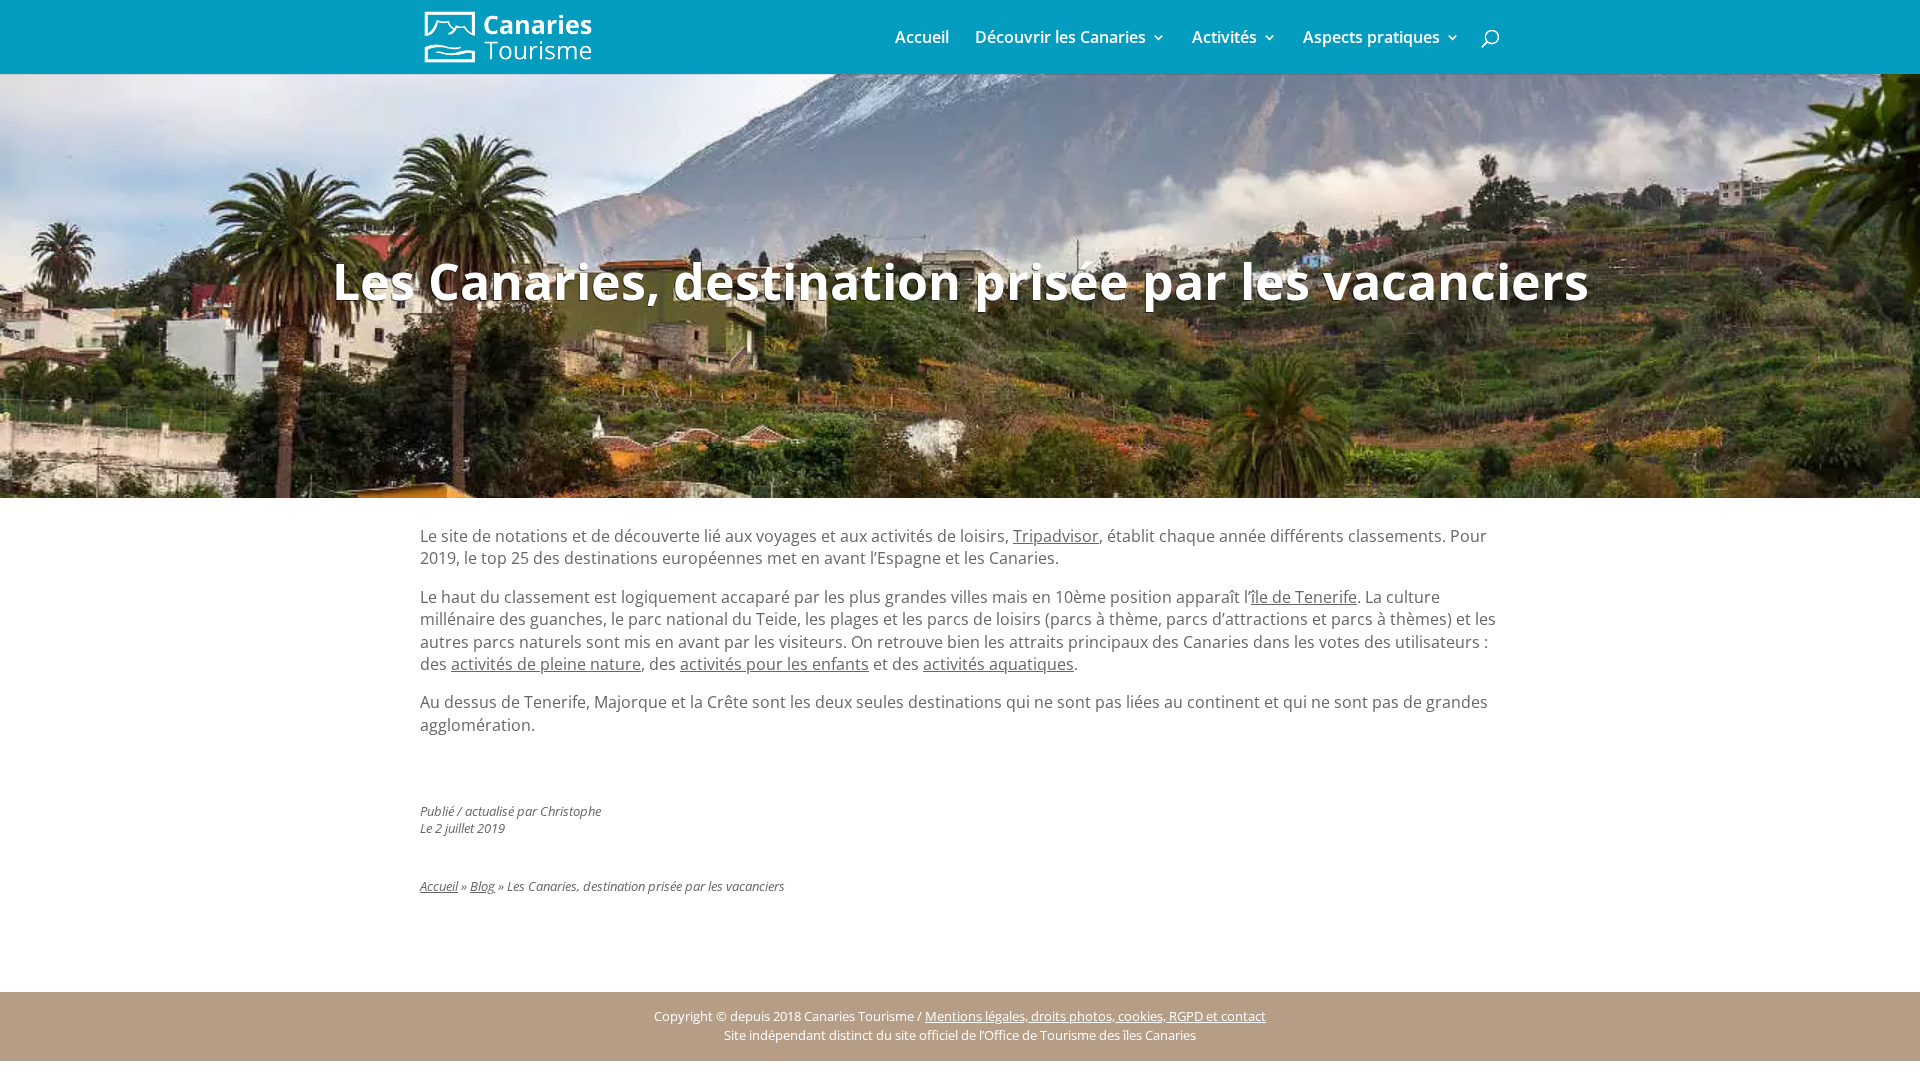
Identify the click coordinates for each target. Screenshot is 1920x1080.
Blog (482, 886)
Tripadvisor (1056, 536)
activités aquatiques (998, 664)
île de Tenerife (1304, 597)
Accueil (922, 39)
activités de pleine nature (546, 664)
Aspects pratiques (1371, 39)
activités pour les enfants (774, 664)
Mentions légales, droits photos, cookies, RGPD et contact (1095, 1016)
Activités (1224, 39)
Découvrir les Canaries (1060, 39)
